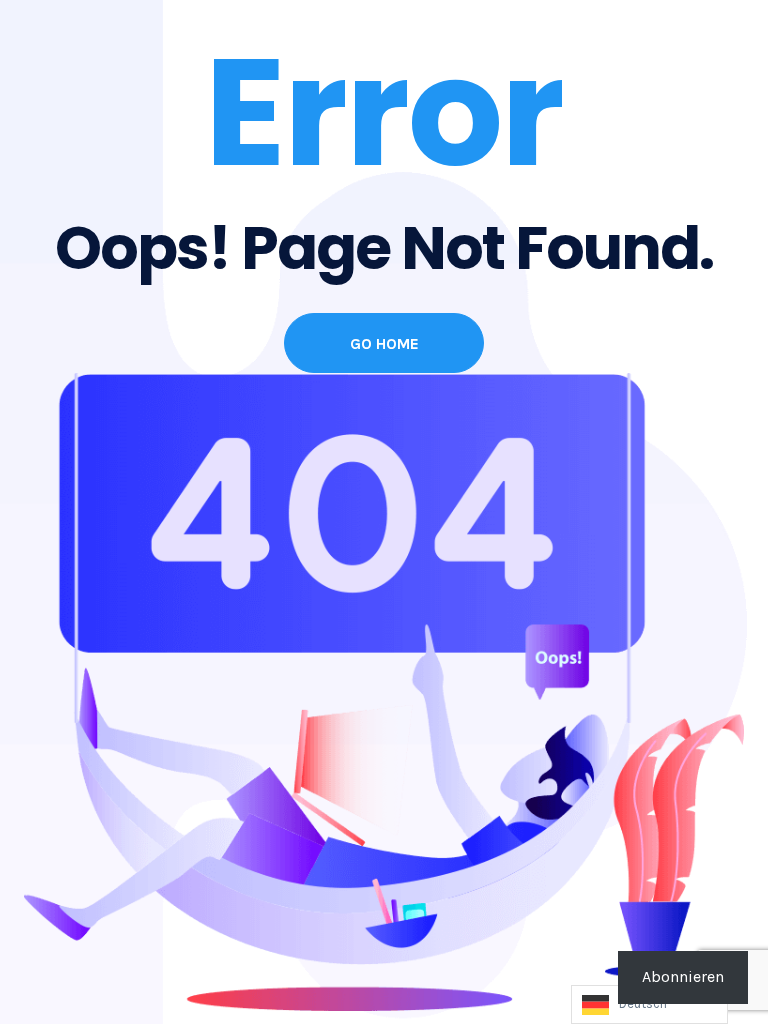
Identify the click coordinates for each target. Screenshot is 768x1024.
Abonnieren (683, 976)
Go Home (384, 343)
